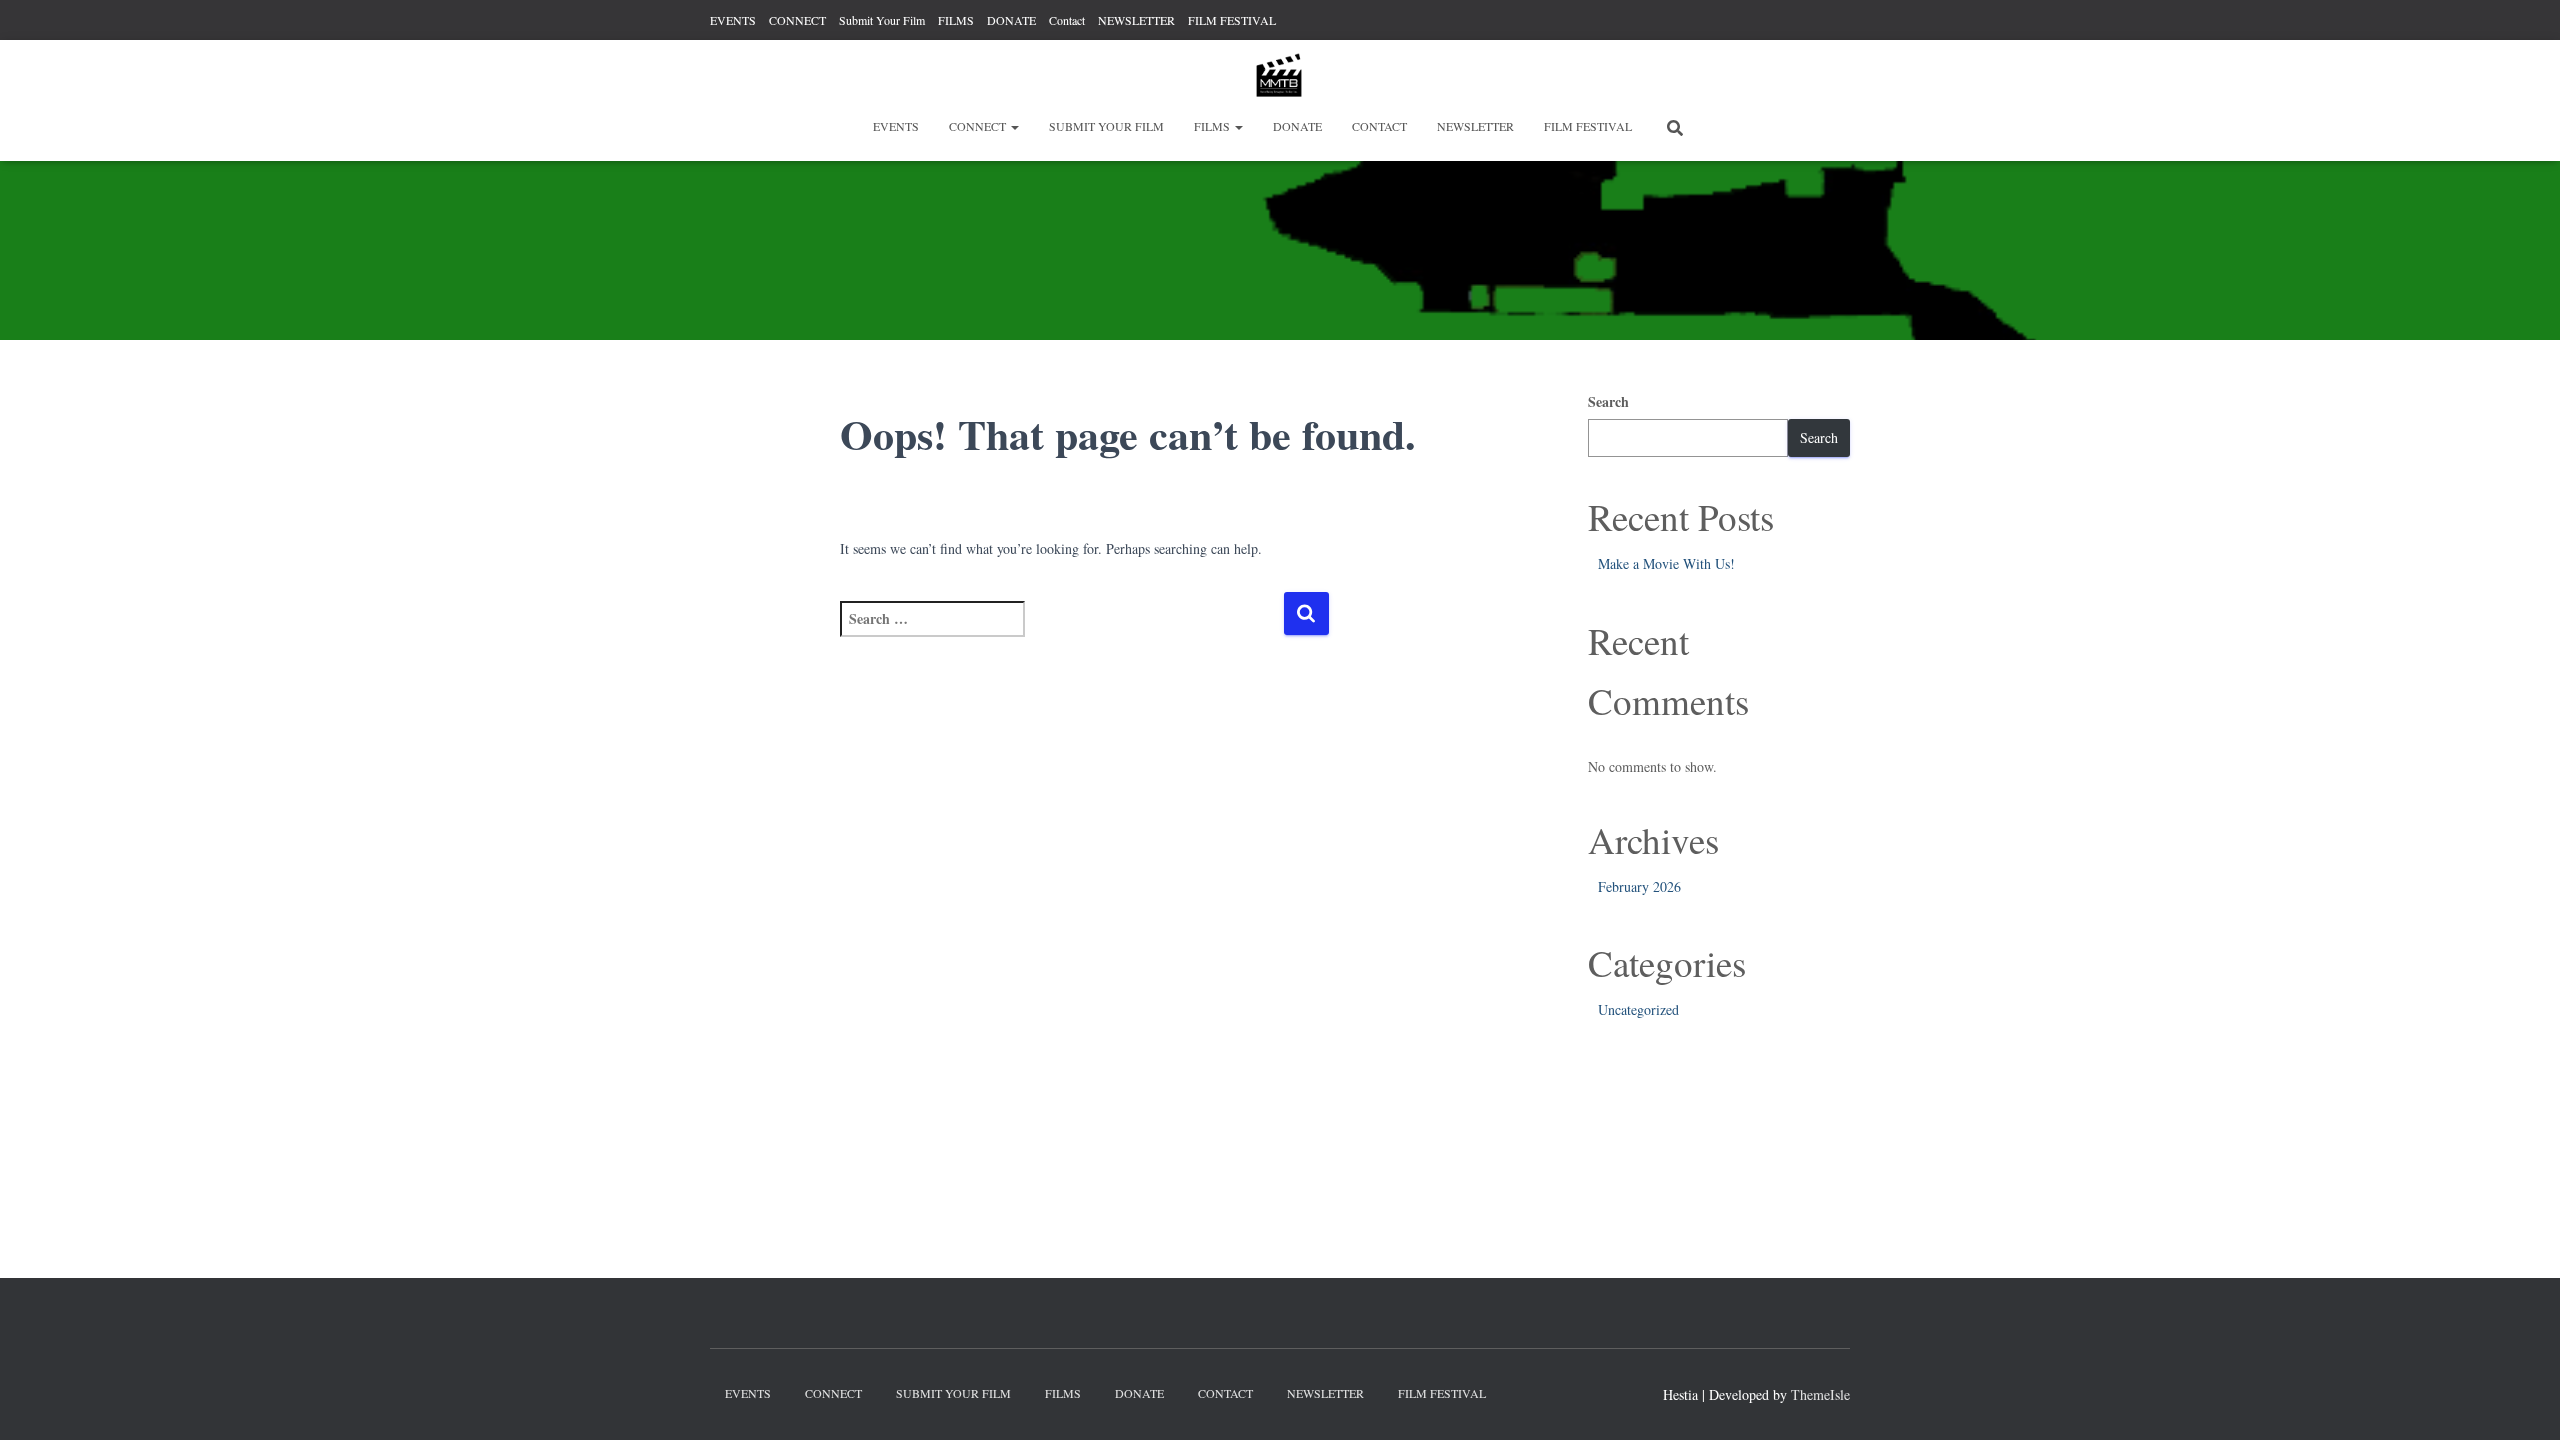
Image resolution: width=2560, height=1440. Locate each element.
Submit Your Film (882, 20)
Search (1608, 401)
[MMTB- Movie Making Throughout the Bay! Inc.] (1280, 75)
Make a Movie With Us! (1666, 563)
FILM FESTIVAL (1232, 20)
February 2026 (1639, 886)
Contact (1067, 20)
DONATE (1011, 20)
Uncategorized (1638, 1009)
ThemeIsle (1820, 1394)
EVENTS (733, 20)
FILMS (956, 20)
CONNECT (797, 20)
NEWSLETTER (1136, 20)
